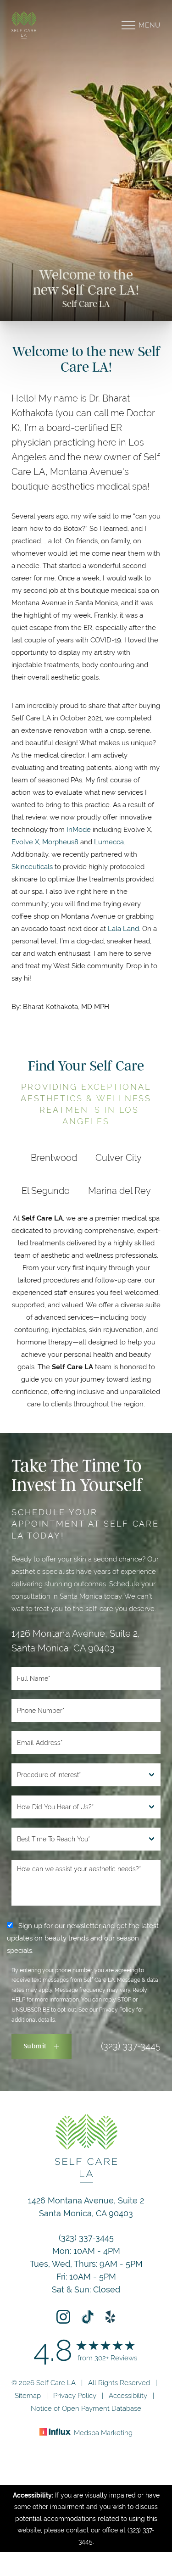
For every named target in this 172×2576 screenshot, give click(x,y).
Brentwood (54, 1157)
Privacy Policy (117, 2010)
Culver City (119, 1157)
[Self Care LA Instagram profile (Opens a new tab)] (63, 2317)
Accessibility (128, 2395)
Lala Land (123, 928)
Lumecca (109, 842)
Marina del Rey (119, 1190)
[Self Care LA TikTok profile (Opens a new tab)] (88, 2317)
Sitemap (28, 2395)
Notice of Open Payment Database (86, 2408)
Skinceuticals (32, 867)
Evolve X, (27, 842)
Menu (150, 25)
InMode (79, 829)
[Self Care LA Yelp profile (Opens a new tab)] (111, 2317)
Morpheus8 (60, 842)
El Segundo (46, 1190)
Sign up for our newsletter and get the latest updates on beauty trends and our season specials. (83, 1938)
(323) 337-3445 (131, 2046)
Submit (35, 2046)
